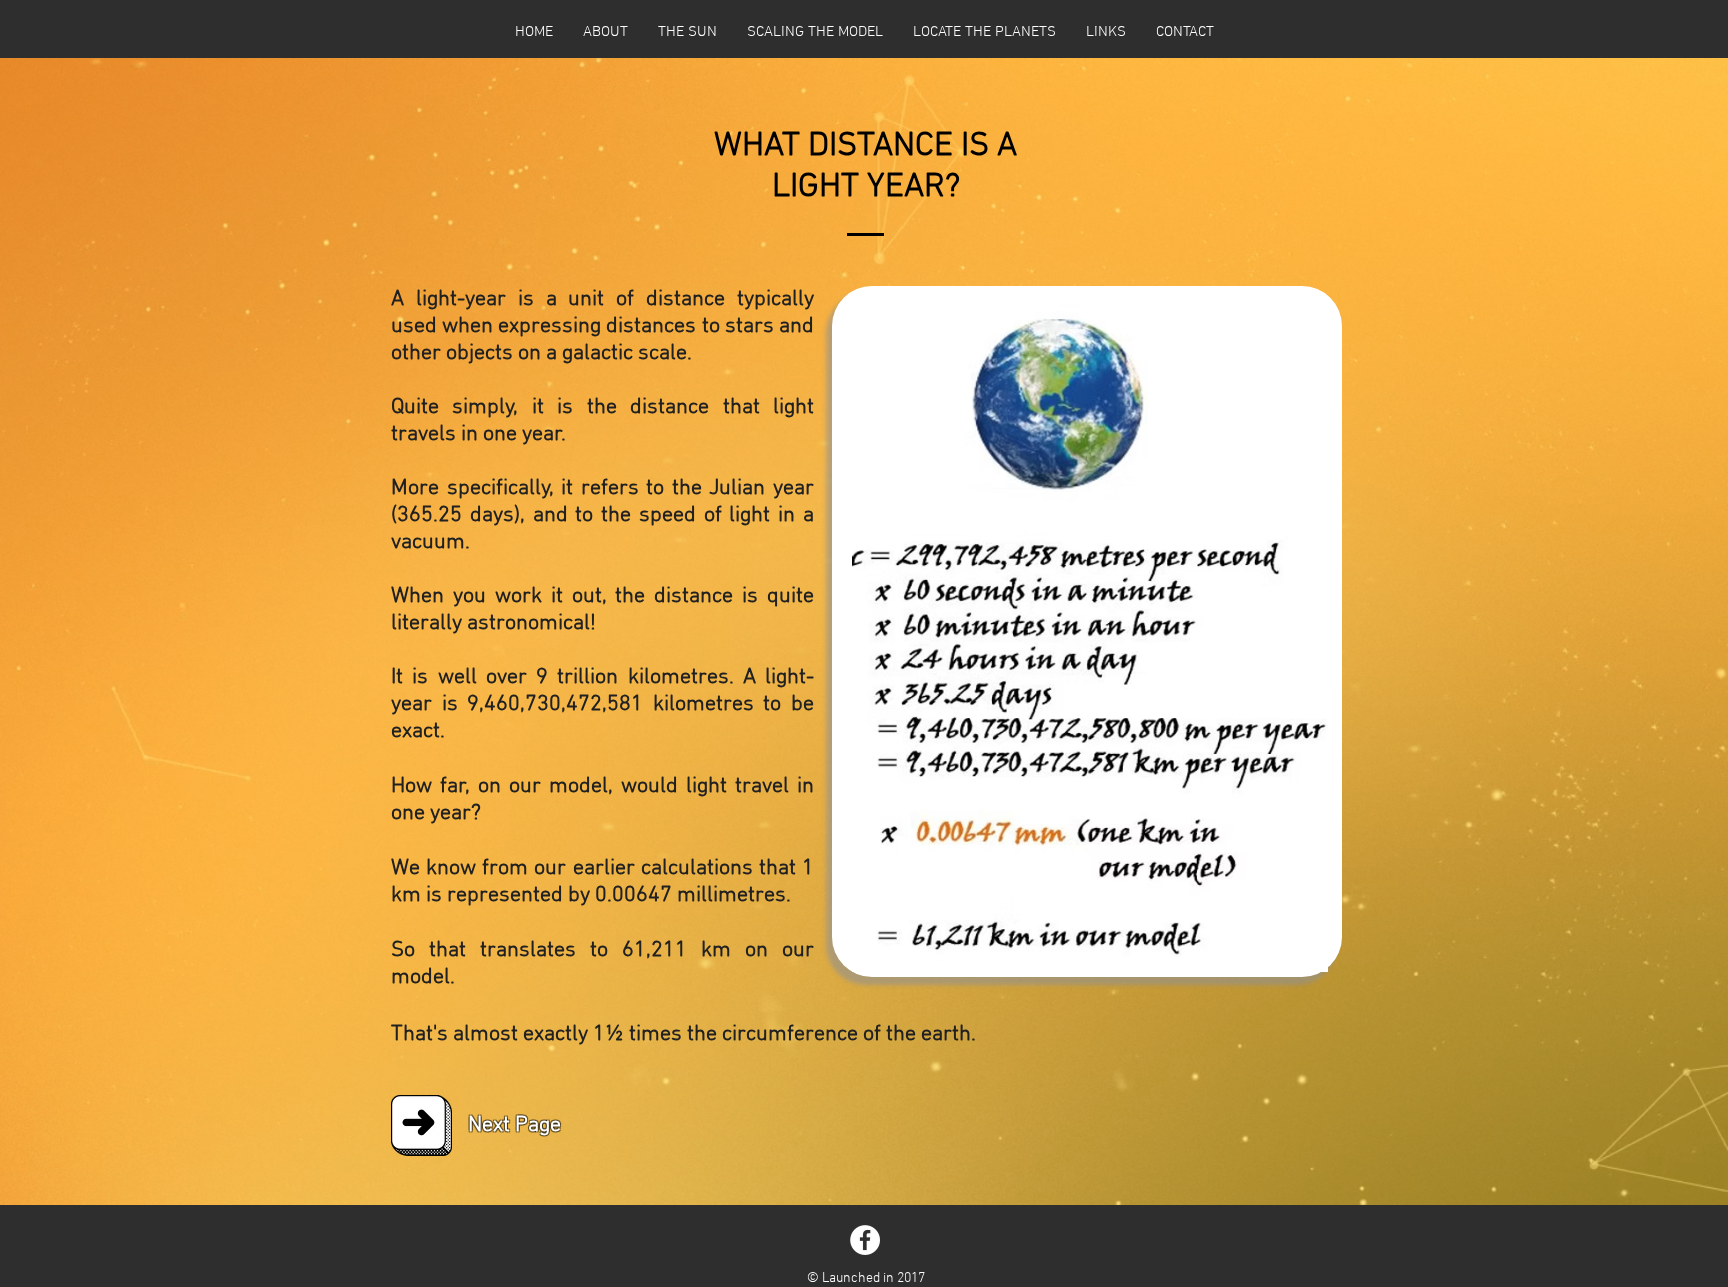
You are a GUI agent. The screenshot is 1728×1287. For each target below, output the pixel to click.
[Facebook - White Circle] (865, 1240)
